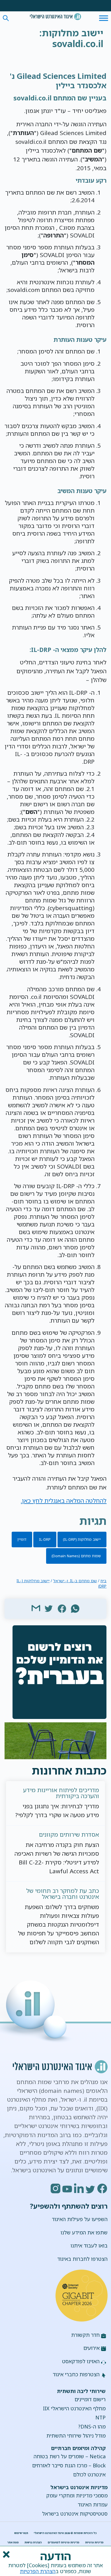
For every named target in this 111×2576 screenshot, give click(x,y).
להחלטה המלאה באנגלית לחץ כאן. (64, 1500)
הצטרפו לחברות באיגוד (82, 2259)
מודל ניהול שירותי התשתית (76, 2436)
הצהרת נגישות (33, 2542)
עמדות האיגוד (93, 2505)
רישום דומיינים (90, 2399)
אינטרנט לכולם (89, 2474)
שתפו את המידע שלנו (84, 2232)
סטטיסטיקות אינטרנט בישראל (75, 2514)
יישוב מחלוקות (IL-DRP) (82, 1539)
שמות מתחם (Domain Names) (76, 1556)
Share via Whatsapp (75, 1608)
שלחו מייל (36, 1608)
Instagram (56, 2188)
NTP (100, 2417)
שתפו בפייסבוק (62, 1608)
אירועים (92, 2348)
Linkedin (79, 2188)
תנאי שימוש (21, 2533)
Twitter (91, 2188)
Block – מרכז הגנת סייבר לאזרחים (69, 2465)
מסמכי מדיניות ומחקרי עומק (77, 2495)
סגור (6, 2554)
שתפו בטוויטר (49, 1608)
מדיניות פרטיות (94, 2542)
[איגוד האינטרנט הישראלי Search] (55, 17)
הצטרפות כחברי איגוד (76, 2374)
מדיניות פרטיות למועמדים (64, 2542)
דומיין (22, 1539)
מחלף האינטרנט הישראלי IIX (74, 2408)
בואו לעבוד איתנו (89, 2245)
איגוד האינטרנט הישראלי (55, 17)
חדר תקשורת (85, 2335)
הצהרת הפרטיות (38, 2571)
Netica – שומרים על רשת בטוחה (70, 2456)
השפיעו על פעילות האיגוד (80, 2219)
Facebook (102, 2188)
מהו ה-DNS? (92, 2426)
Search (6, 18)
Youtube (67, 2188)
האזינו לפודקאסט (81, 2361)
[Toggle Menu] (104, 18)
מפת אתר (13, 2542)
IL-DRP (45, 1539)
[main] (56, 39)
